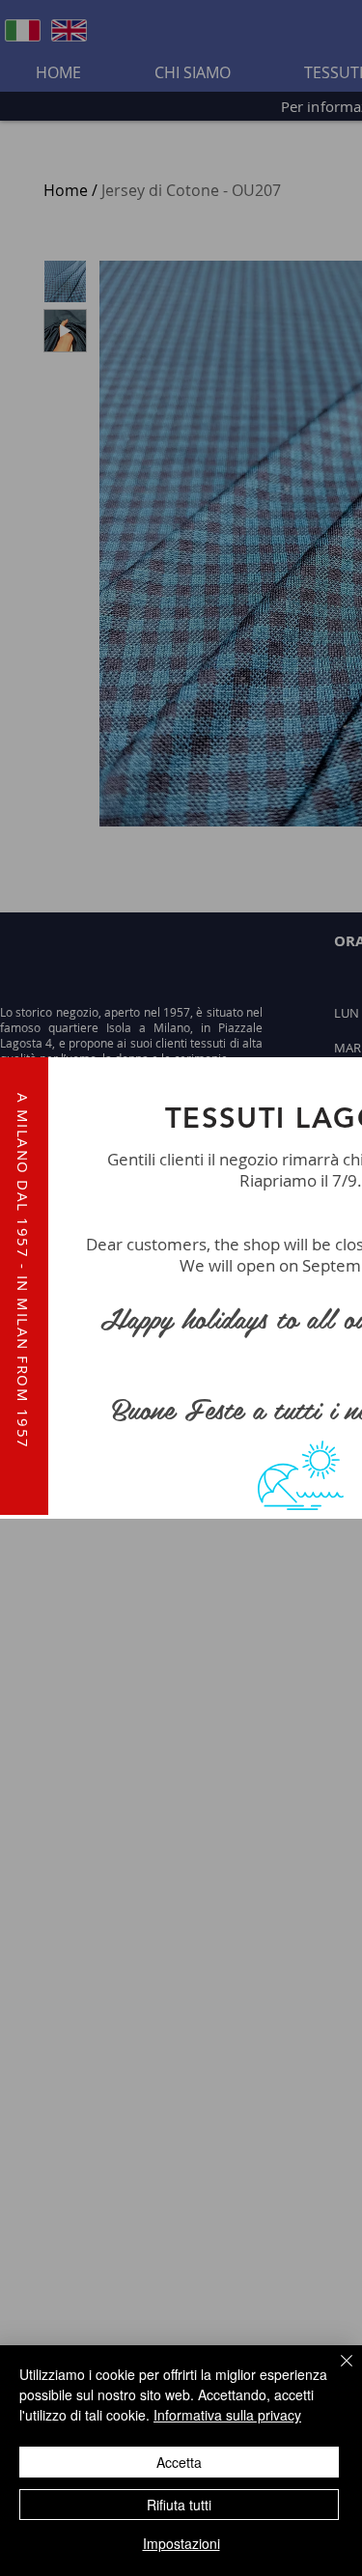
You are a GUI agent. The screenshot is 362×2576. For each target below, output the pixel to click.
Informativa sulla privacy (227, 2415)
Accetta (179, 2462)
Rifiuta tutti (179, 2505)
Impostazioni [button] (181, 2543)
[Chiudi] (335, 2372)
